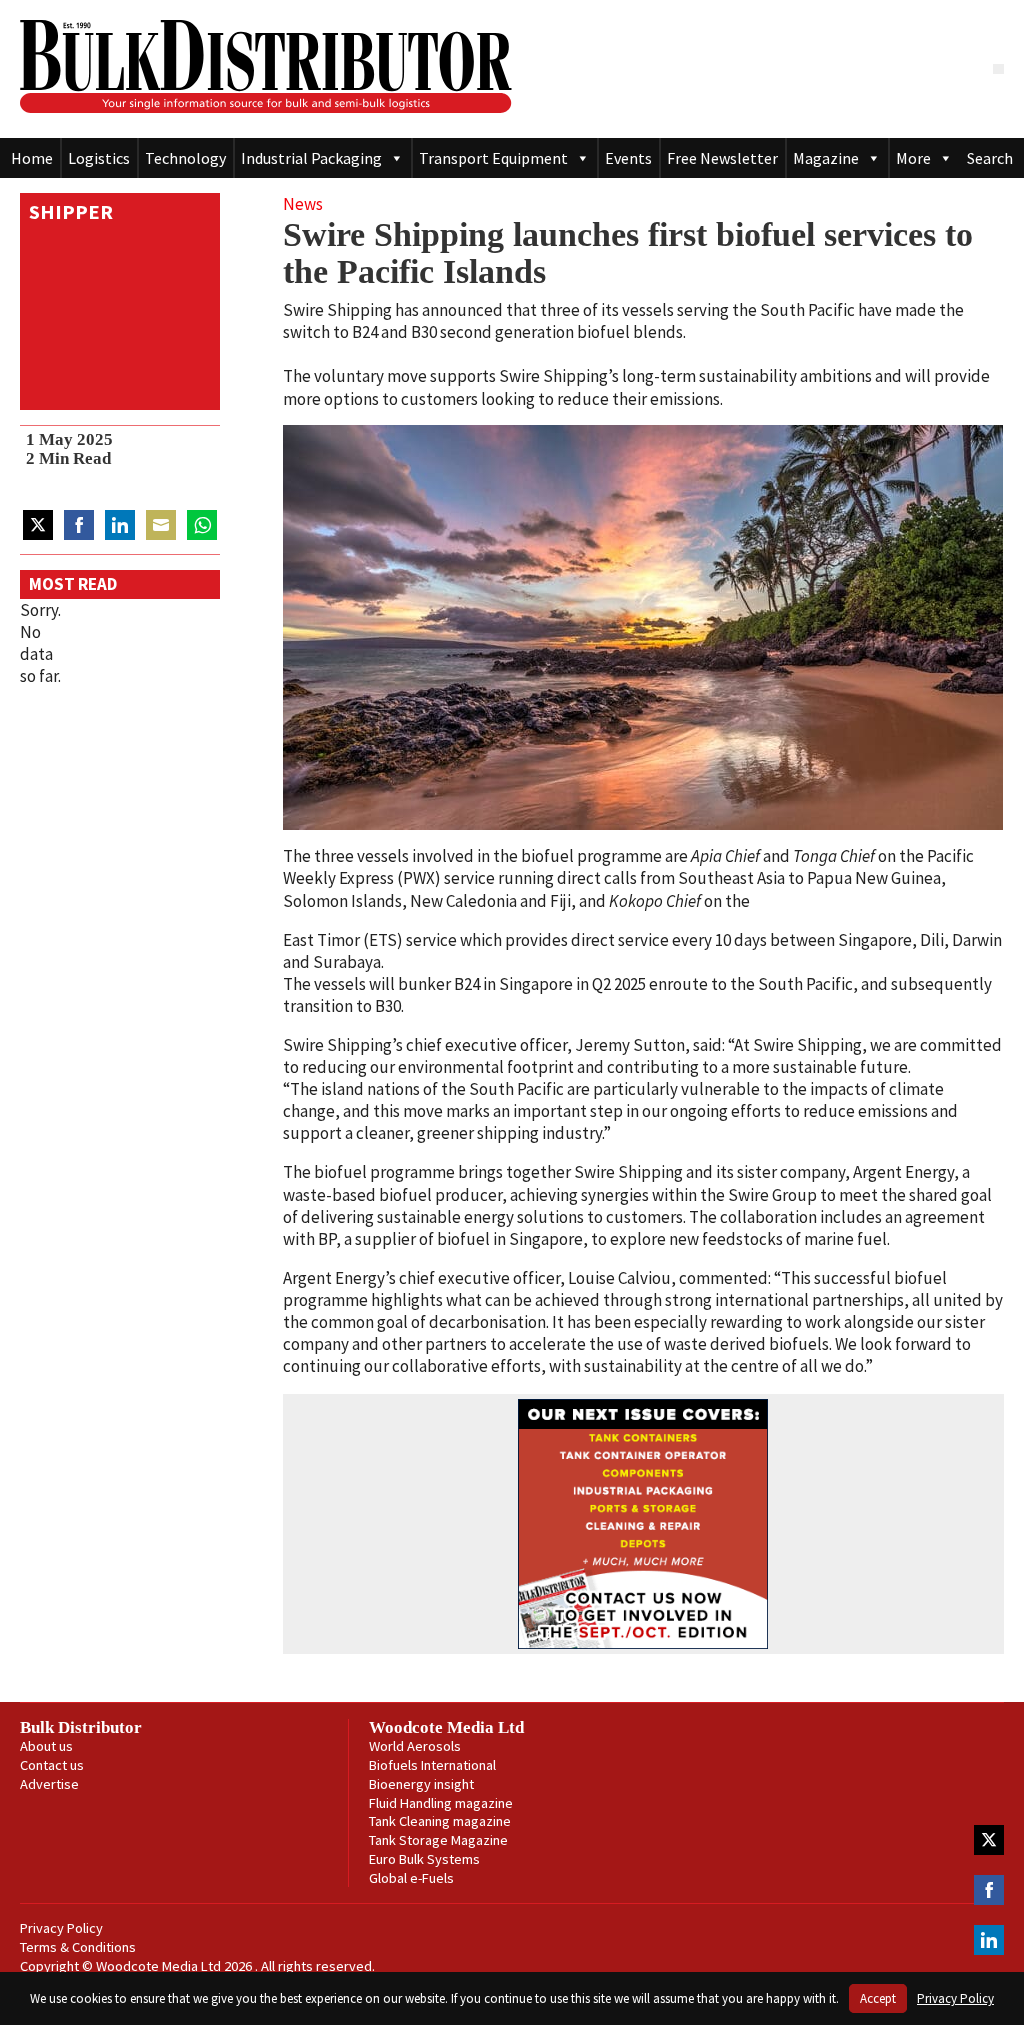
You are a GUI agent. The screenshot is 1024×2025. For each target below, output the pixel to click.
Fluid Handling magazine (441, 1803)
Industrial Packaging (311, 158)
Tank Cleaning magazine (440, 1821)
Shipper (71, 212)
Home (32, 158)
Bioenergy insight (421, 1784)
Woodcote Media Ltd (446, 1727)
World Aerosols (415, 1746)
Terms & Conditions (78, 1947)
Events (628, 158)
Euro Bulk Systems (424, 1859)
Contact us (52, 1765)
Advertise (49, 1784)
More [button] (913, 158)
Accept (878, 1998)
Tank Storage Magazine (438, 1840)
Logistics (99, 158)
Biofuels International (432, 1765)
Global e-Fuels (411, 1878)
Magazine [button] (826, 158)
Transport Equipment (493, 158)
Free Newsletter (722, 158)
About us (46, 1746)
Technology (185, 158)
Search (990, 158)
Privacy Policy (61, 1928)
